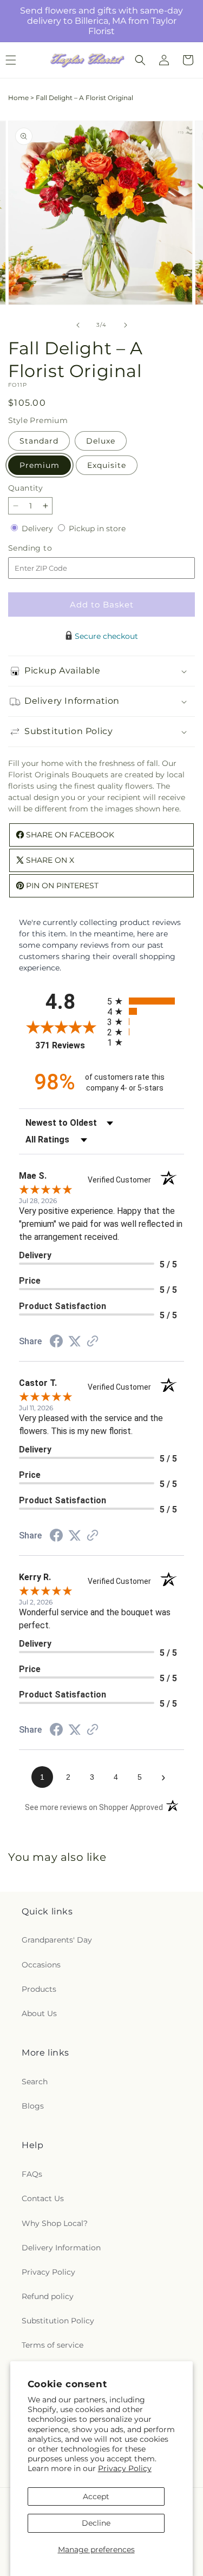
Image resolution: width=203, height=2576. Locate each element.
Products (39, 1989)
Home (18, 98)
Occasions (41, 1965)
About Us (39, 2013)
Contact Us (43, 2198)
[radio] (146, 1001)
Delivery (38, 529)
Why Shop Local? (55, 2223)
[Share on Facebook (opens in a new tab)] (56, 1343)
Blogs (33, 2106)
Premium (40, 465)
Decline (96, 2523)
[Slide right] (126, 325)
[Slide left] (78, 325)
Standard (39, 441)
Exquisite (107, 465)
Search (35, 2082)
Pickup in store (97, 529)
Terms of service (53, 2345)
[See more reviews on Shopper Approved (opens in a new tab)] (93, 1342)
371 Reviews (68, 1045)
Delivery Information (61, 2248)
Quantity (25, 488)
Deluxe (101, 441)
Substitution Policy (58, 2321)
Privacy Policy (125, 2468)
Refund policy (48, 2296)
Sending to (46, 548)
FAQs (32, 2174)
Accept (96, 2496)
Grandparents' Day (57, 1940)
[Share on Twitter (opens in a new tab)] (75, 1342)
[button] (140, 60)
